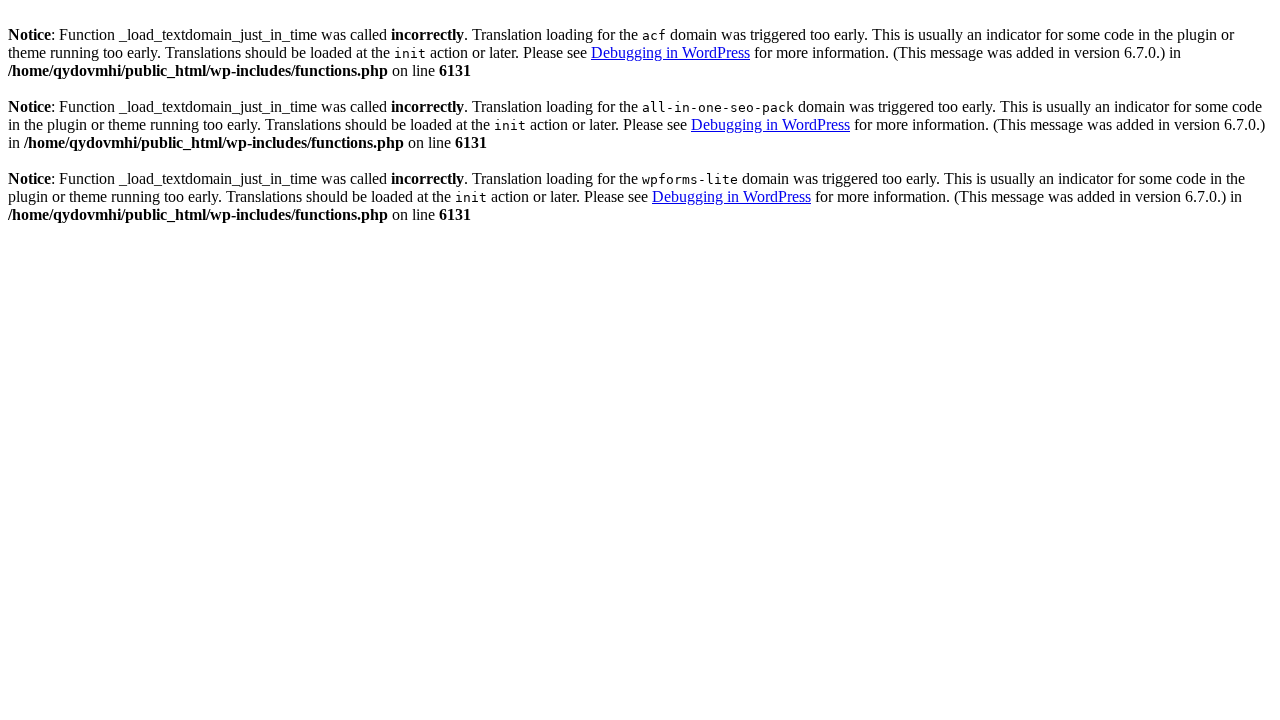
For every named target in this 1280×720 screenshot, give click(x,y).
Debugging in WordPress (670, 52)
